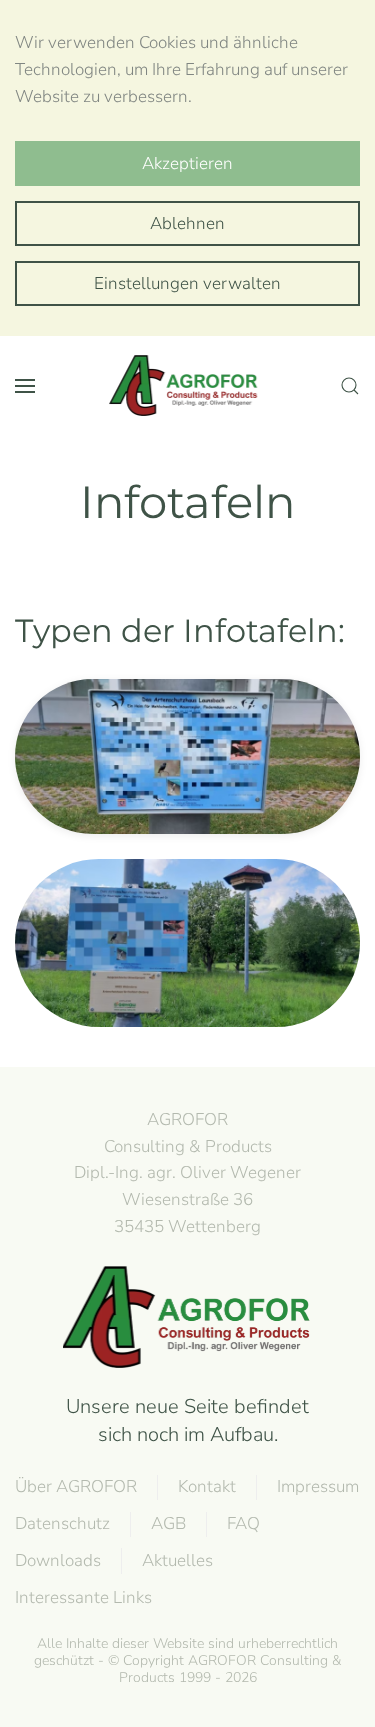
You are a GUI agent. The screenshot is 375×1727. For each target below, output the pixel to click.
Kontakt (207, 1486)
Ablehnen (187, 223)
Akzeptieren (187, 163)
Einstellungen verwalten (187, 283)
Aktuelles (177, 1560)
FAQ (243, 1523)
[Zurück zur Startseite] (188, 386)
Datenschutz (62, 1523)
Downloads (58, 1560)
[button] (25, 386)
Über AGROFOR (76, 1486)
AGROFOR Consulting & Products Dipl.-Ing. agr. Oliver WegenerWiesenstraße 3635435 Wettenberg (187, 1173)
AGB (168, 1523)
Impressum (318, 1486)
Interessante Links (83, 1597)
